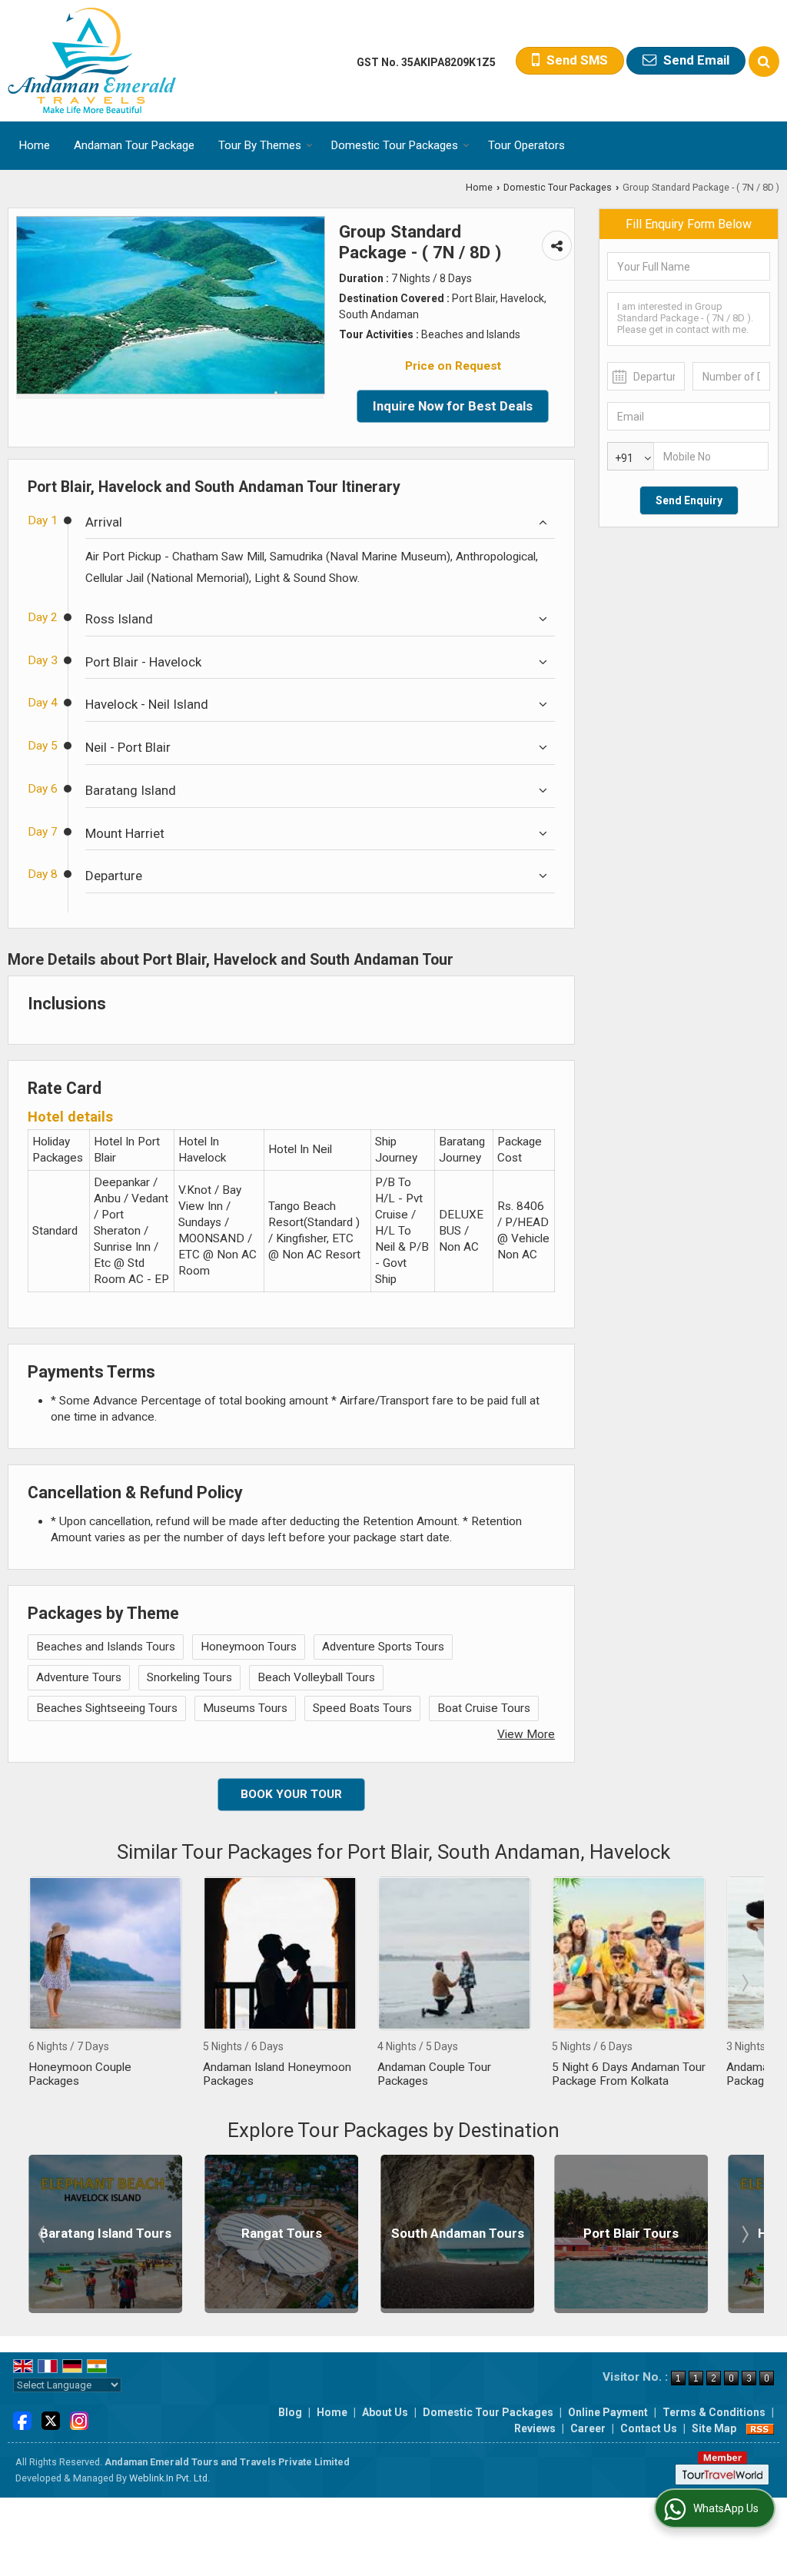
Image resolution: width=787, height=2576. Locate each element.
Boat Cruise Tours (484, 1708)
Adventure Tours (79, 1677)
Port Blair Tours (455, 2233)
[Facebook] (22, 2420)
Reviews (535, 2428)
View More (526, 1734)
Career (588, 2428)
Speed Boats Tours (362, 1708)
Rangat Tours (106, 2233)
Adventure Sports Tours (383, 1647)
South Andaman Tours (282, 2233)
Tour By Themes (260, 145)
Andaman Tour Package (134, 145)
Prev (43, 1983)
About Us (385, 2412)
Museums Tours (245, 1708)
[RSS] (760, 2428)
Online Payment (608, 2412)
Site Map (714, 2428)
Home (35, 145)
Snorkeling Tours (189, 1677)
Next (744, 1983)
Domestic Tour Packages (395, 145)
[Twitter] (51, 2420)
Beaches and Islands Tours (106, 1647)
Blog (290, 2412)
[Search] (764, 61)
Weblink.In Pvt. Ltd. (169, 2478)
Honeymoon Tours (249, 1647)
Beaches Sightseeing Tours (107, 1708)
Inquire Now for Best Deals (453, 406)
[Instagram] (79, 2420)
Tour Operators (526, 145)
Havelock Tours (629, 2233)
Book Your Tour (291, 1794)
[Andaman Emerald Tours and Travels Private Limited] (92, 61)
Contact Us (649, 2428)
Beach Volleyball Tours (316, 1677)
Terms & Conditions (714, 2412)
